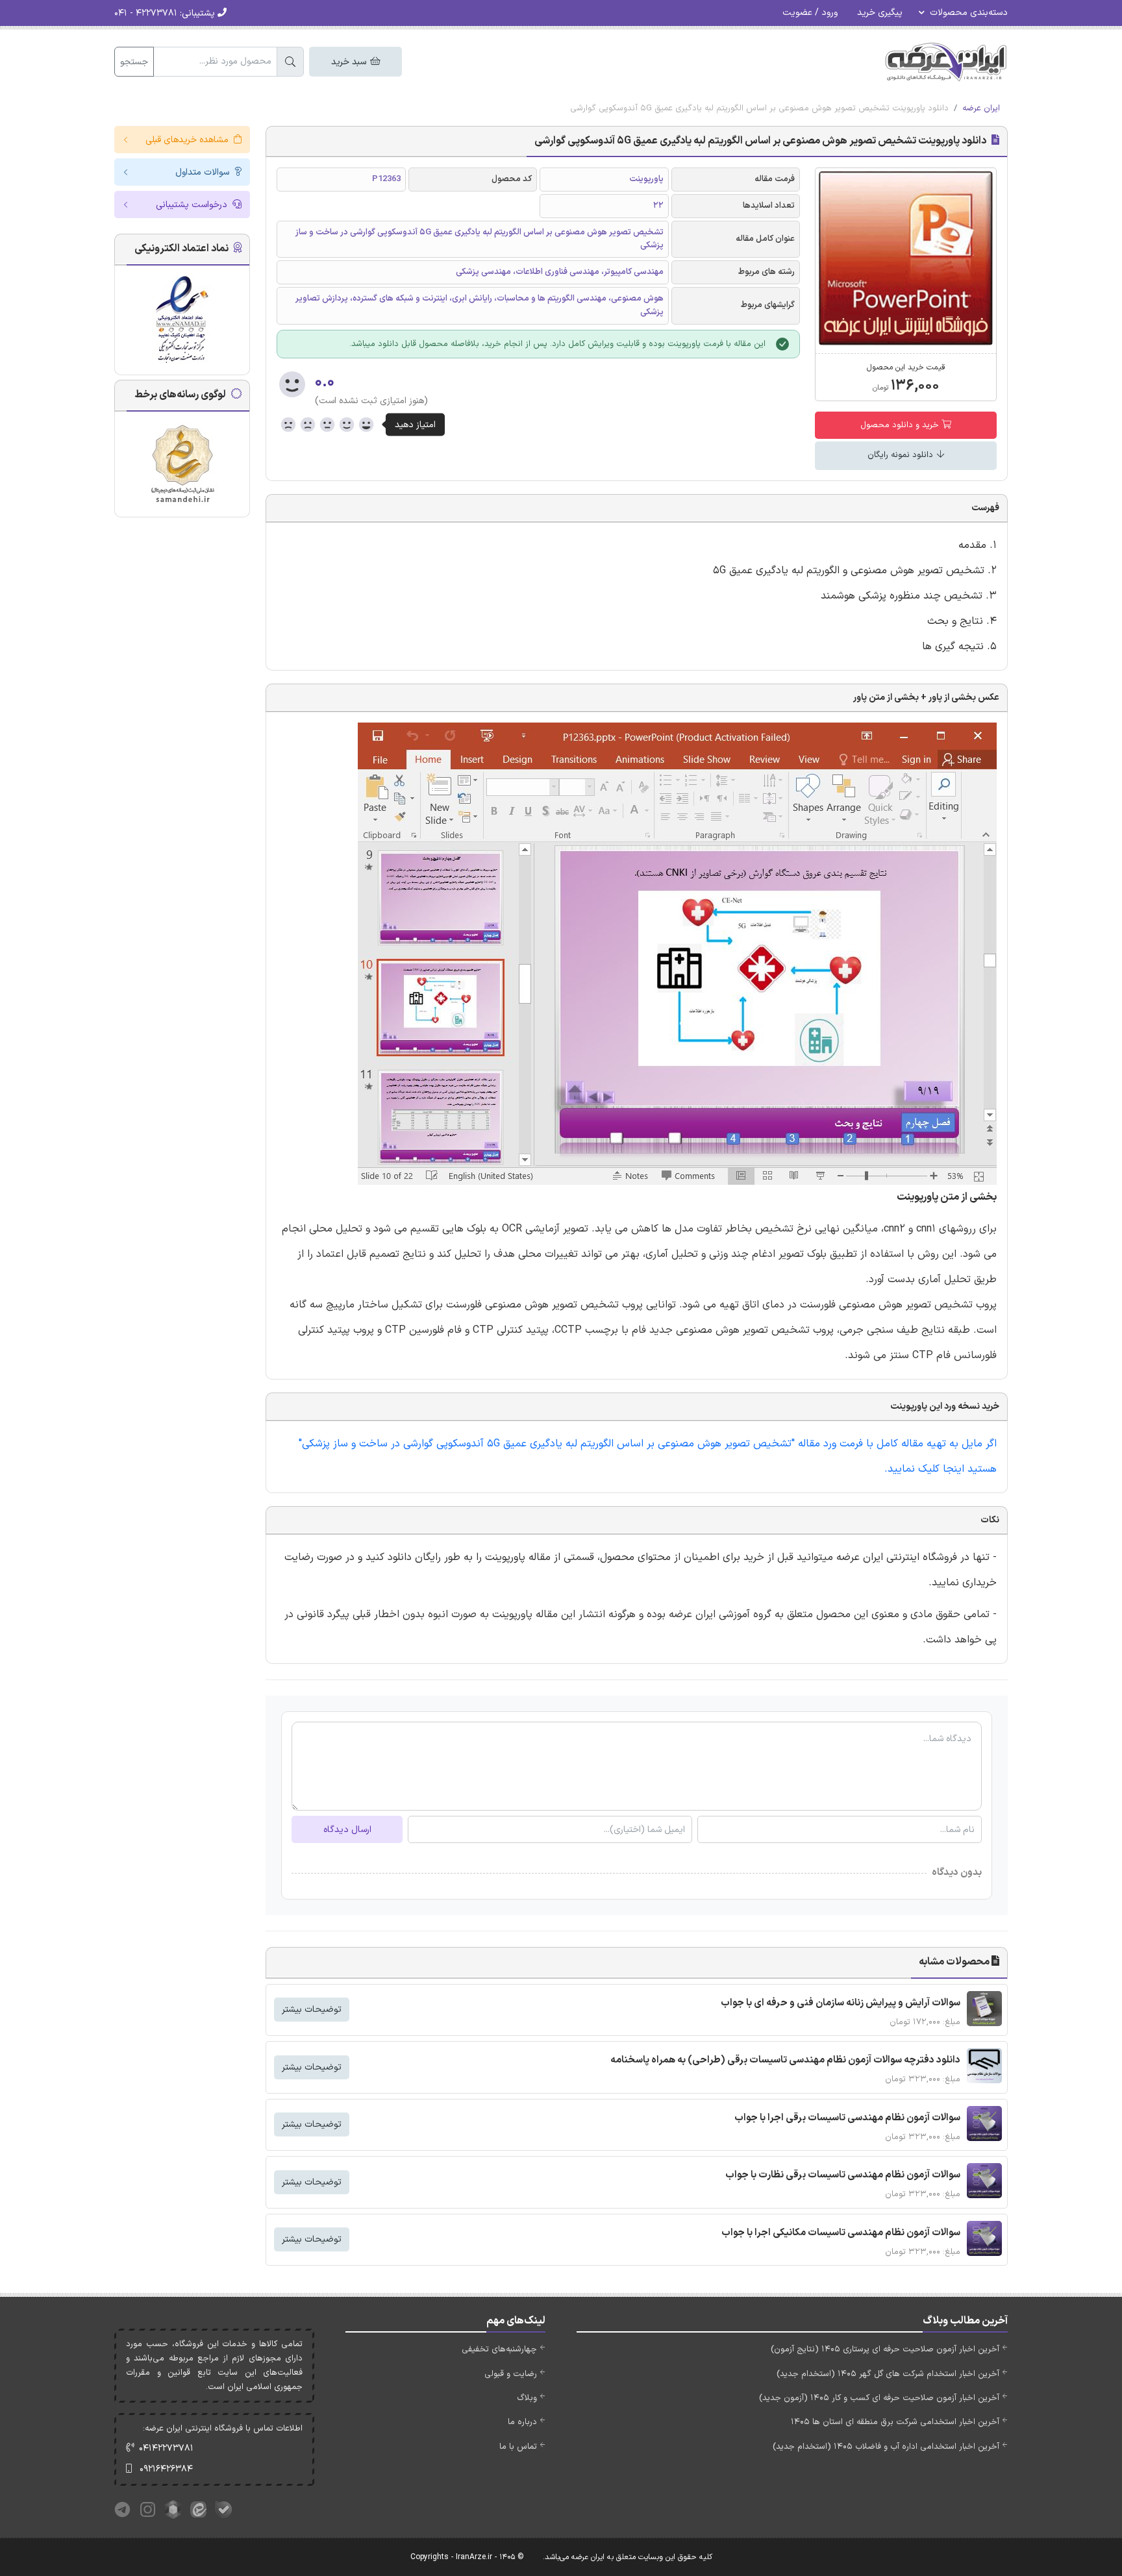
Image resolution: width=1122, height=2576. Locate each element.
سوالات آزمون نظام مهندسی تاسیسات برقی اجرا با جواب (847, 2118)
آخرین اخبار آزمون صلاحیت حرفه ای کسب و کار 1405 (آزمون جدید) (879, 2398)
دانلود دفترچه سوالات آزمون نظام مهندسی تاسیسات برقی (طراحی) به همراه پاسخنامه (785, 2060)
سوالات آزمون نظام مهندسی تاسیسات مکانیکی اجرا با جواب (841, 2233)
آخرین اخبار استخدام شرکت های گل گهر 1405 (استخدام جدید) (888, 2374)
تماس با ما (518, 2447)
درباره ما (522, 2422)
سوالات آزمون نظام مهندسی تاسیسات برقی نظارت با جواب (843, 2175)
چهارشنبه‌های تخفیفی (499, 2349)
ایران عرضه (981, 108)
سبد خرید (350, 62)
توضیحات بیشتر (312, 2010)
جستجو (134, 62)
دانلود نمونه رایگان (902, 455)
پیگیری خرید (880, 13)
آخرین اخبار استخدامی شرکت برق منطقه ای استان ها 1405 (895, 2422)
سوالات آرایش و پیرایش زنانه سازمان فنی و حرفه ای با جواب (841, 2003)
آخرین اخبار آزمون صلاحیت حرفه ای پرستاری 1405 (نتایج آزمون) (885, 2349)
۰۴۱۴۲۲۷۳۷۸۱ (166, 2448)
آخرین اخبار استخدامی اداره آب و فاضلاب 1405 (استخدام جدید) (886, 2447)
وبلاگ (527, 2398)
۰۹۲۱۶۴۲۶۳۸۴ (166, 2469)
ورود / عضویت (810, 13)
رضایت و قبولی (511, 2374)
